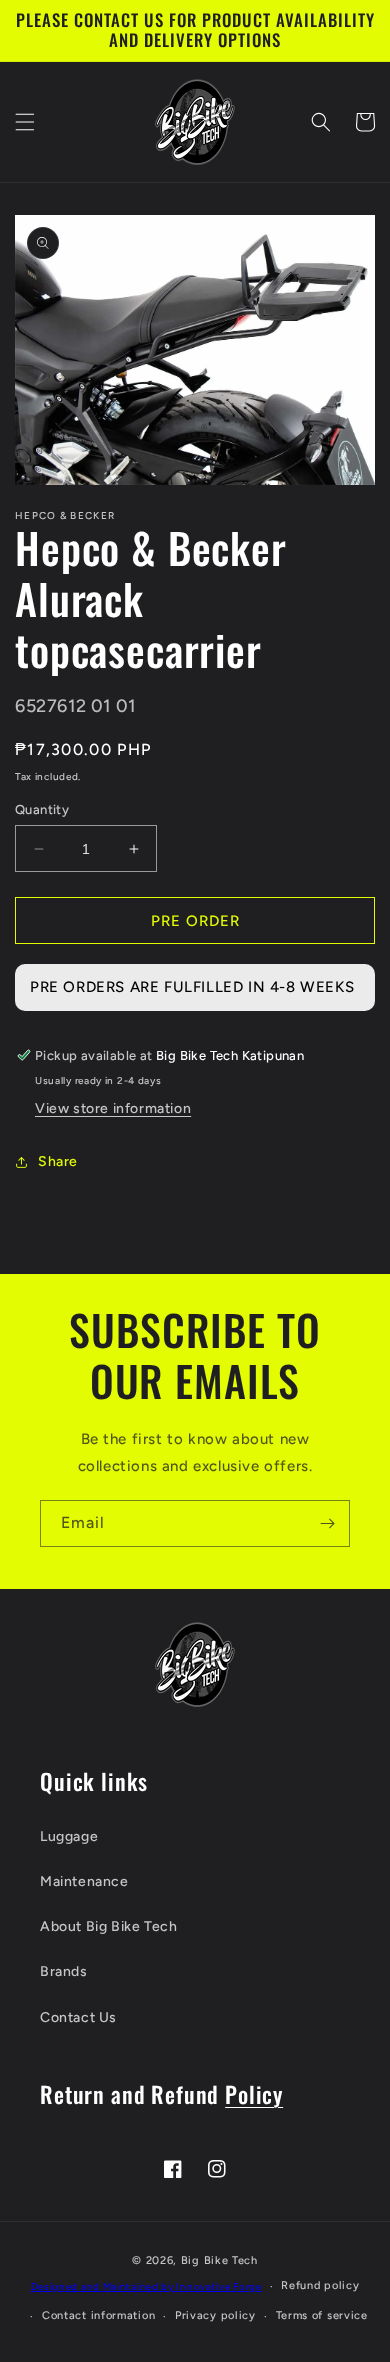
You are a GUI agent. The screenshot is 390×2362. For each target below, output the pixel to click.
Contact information (98, 2315)
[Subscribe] (327, 1523)
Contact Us (78, 2017)
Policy (254, 2093)
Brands (64, 1971)
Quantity (42, 809)
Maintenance (84, 1881)
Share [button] (58, 1161)
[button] (25, 122)
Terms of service (322, 2315)
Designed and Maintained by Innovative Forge (146, 2286)
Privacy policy (215, 2315)
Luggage (69, 1836)
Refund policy (320, 2285)
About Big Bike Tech (108, 1926)
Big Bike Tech (219, 2260)
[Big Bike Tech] (195, 1664)
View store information (113, 1108)
